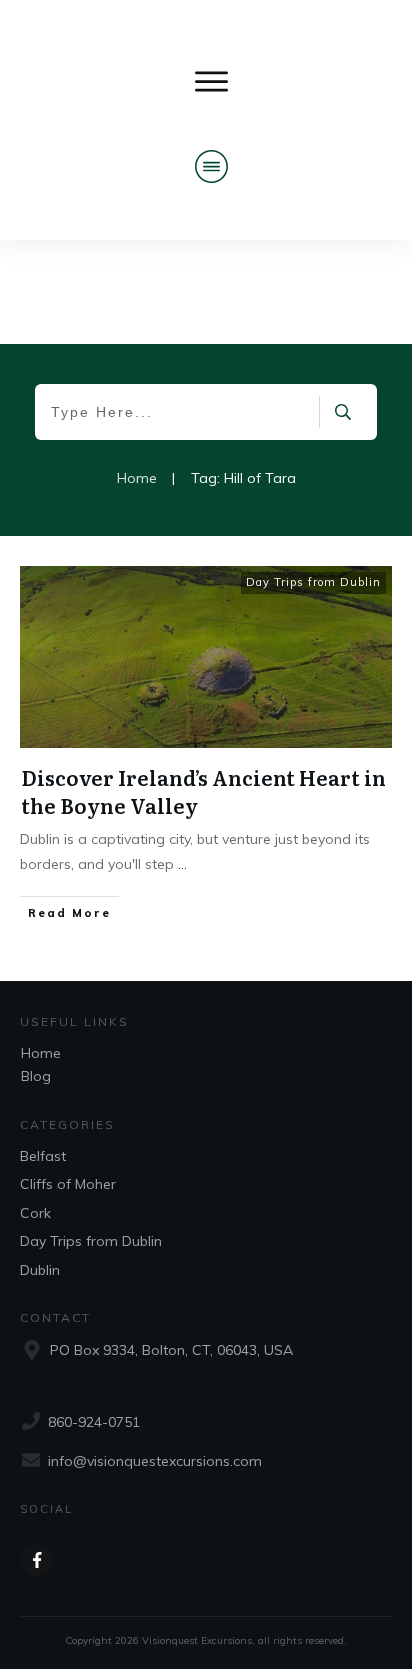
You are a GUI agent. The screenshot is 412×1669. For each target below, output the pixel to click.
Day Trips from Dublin (313, 582)
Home (41, 1053)
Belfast (43, 1156)
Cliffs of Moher (68, 1184)
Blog (36, 1076)
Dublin (40, 1270)
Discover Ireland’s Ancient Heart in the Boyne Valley (203, 791)
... (182, 864)
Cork (35, 1213)
